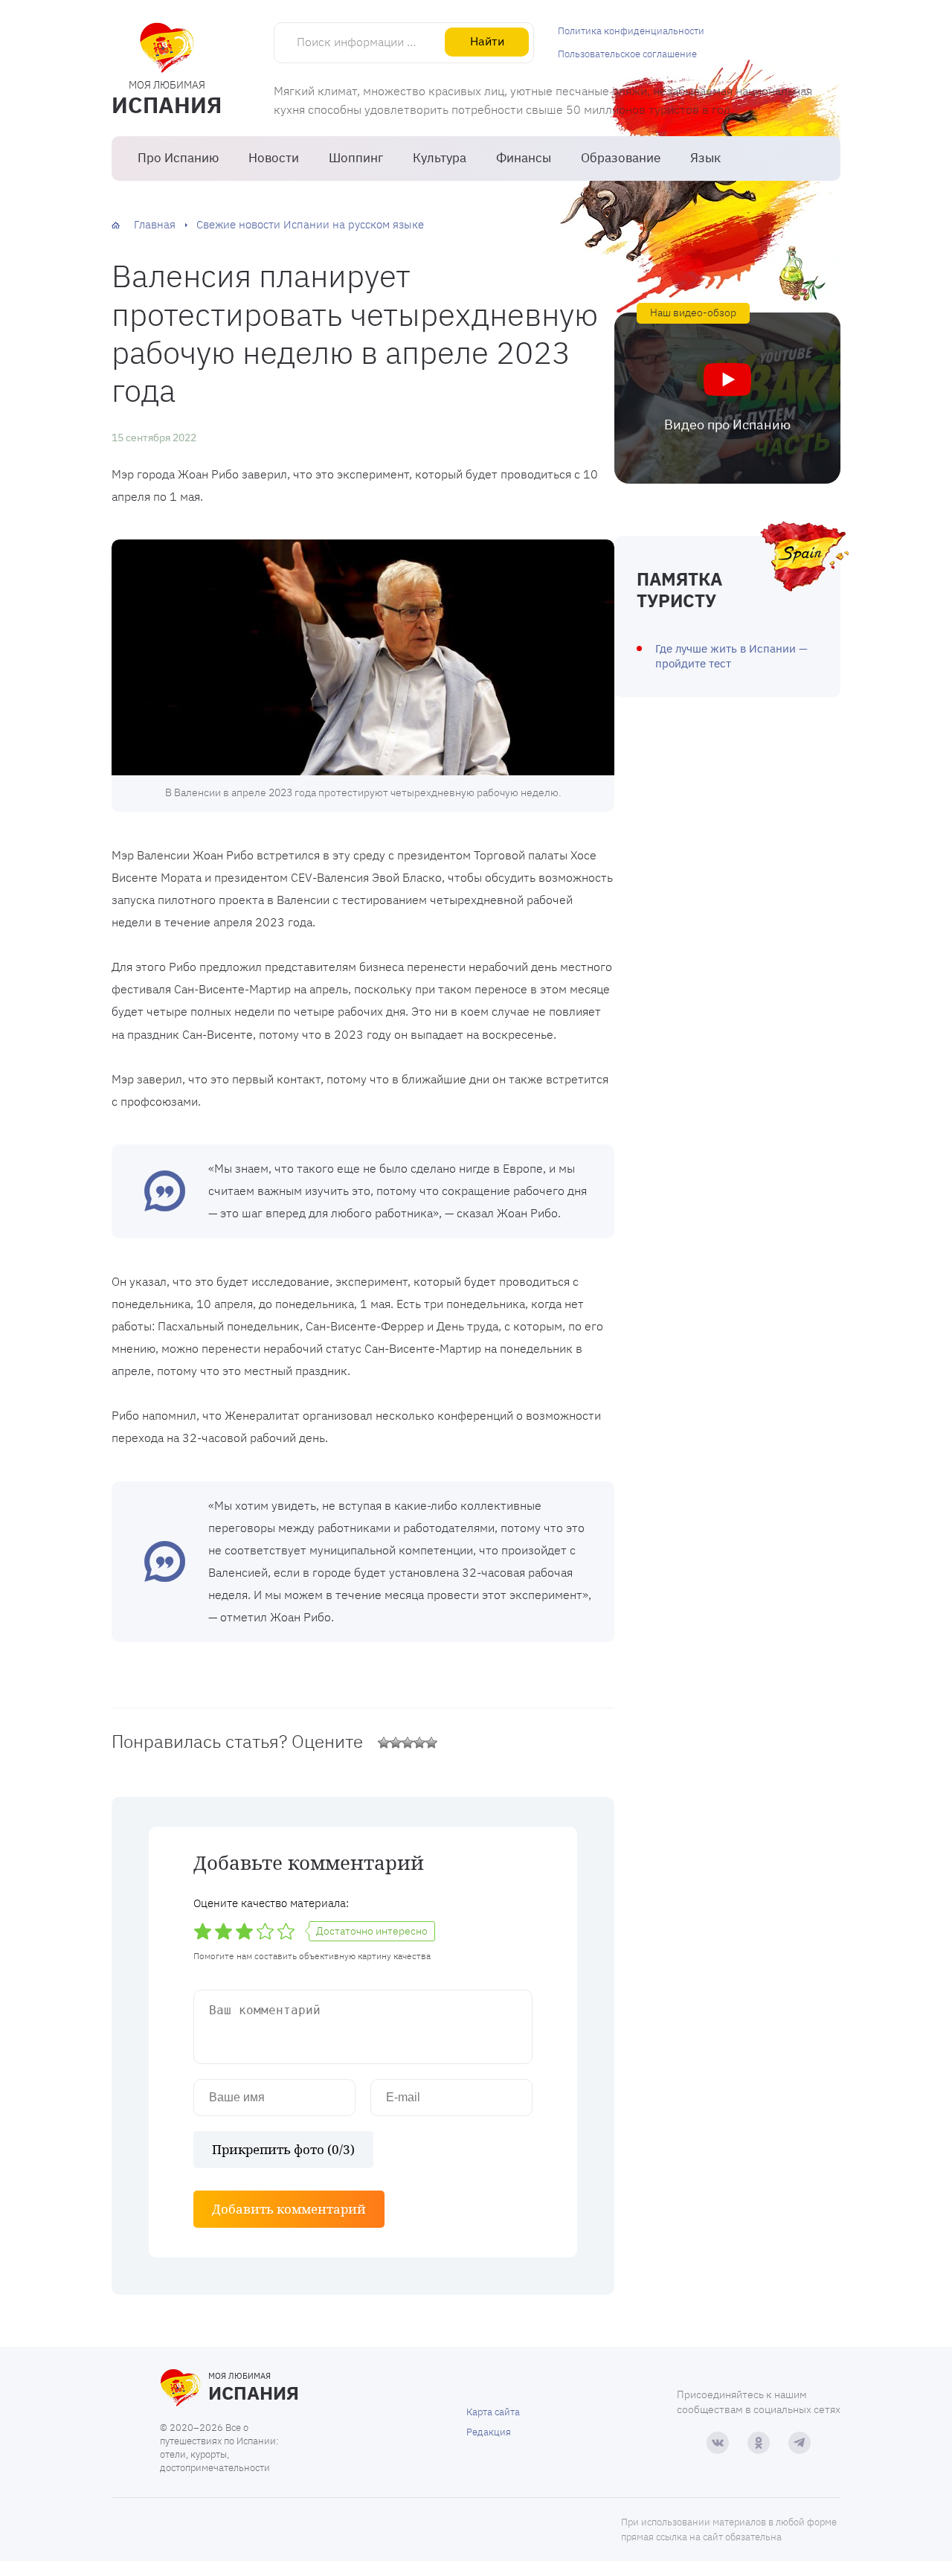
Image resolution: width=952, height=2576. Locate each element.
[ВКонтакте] (718, 2443)
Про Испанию (178, 158)
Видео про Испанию (727, 424)
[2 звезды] (396, 1743)
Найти (487, 41)
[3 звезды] (408, 1743)
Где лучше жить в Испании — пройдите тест (731, 656)
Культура (440, 158)
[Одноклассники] (759, 2443)
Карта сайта (493, 2412)
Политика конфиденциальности (631, 31)
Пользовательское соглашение (627, 54)
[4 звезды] (419, 1743)
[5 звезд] (431, 1743)
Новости (274, 158)
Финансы (524, 158)
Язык (705, 158)
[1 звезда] (384, 1743)
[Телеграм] (800, 2443)
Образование (621, 158)
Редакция (489, 2432)
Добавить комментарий (289, 2209)
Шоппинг (356, 158)
